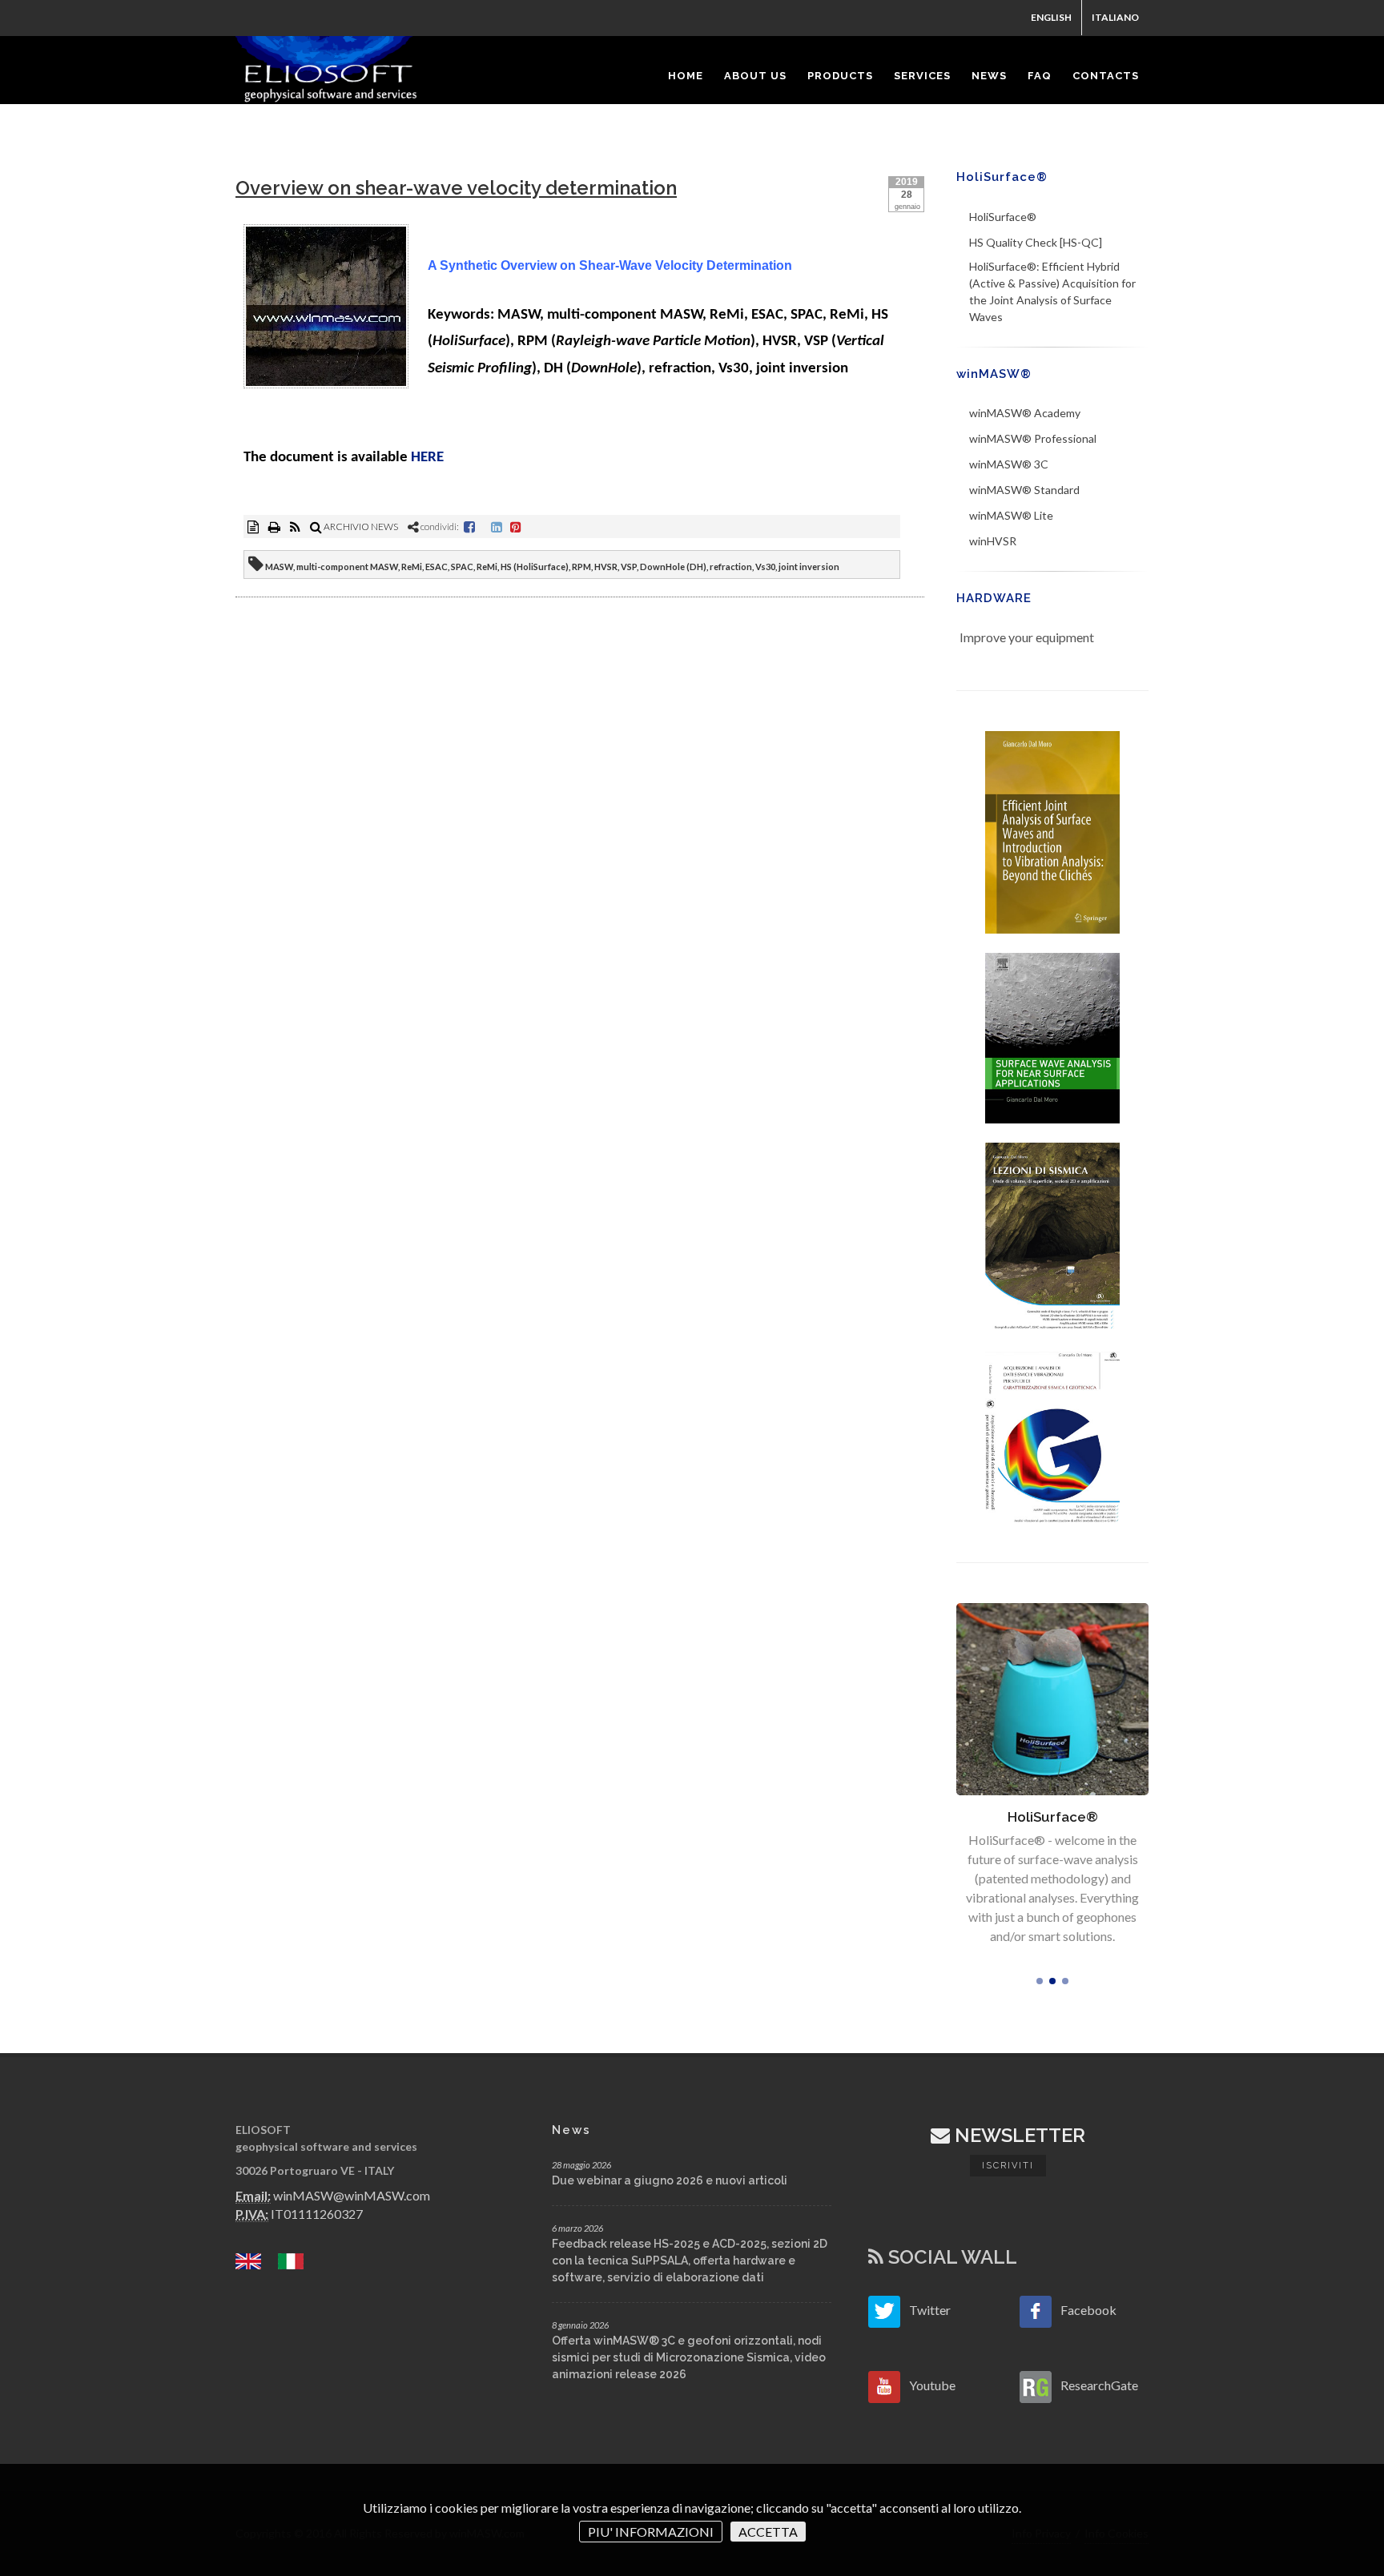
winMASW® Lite (1011, 515)
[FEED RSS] (296, 526)
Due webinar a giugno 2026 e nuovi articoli (670, 2180)
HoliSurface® (1002, 177)
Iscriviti (1008, 2166)
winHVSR (993, 541)
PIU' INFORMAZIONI (651, 2532)
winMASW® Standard (1024, 490)
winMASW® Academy (1025, 413)
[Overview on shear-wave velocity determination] (326, 309)
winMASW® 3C (1009, 464)
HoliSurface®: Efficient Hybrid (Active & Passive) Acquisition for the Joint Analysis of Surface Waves (1052, 291)
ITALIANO (1115, 17)
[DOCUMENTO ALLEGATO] (254, 526)
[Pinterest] (516, 526)
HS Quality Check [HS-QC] (1036, 242)
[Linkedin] (497, 526)
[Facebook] (469, 526)
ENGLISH (1051, 17)
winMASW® (994, 374)
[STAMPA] (275, 526)
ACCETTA (768, 2532)
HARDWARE (994, 598)
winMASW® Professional (1033, 438)
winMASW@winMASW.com (352, 2195)
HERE (427, 458)
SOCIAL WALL (950, 2257)
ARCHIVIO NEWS (360, 526)
